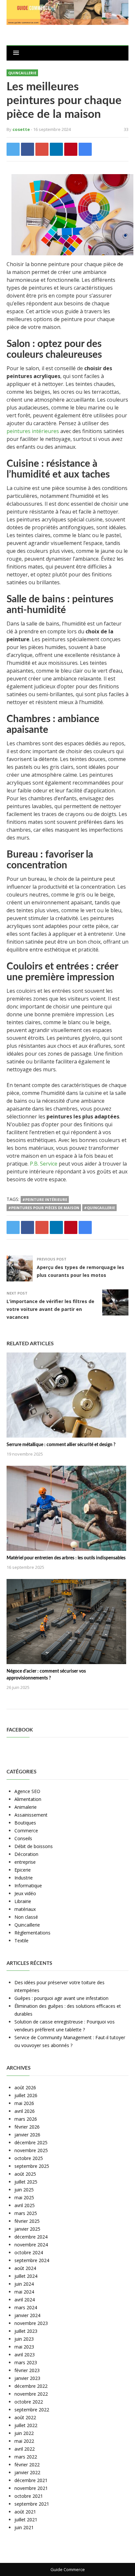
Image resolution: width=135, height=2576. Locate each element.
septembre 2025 (32, 2166)
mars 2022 (26, 2457)
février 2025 (27, 2221)
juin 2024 (24, 2284)
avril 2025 (25, 2205)
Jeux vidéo (25, 1893)
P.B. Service (44, 1164)
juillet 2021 (26, 2520)
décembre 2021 (31, 2480)
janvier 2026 (27, 2135)
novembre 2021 (31, 2488)
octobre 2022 (29, 2402)
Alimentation (28, 1799)
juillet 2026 (26, 2095)
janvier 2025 (27, 2229)
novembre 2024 (31, 2245)
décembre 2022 (31, 2386)
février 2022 (27, 2465)
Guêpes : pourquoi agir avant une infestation (61, 1998)
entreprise (25, 1862)
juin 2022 (24, 2433)
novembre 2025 (31, 2150)
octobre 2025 (29, 2158)
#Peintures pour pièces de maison (44, 1208)
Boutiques (25, 1823)
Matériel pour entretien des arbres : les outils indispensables (66, 1558)
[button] (16, 53)
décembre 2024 (31, 2237)
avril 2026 (25, 2111)
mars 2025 (26, 2213)
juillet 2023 (26, 2331)
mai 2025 (24, 2197)
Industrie (24, 1878)
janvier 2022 (27, 2472)
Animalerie (26, 1807)
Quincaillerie (22, 73)
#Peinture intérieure (45, 1199)
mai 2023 (24, 2347)
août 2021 (25, 2512)
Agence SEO (27, 1791)
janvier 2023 (27, 2378)
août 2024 (25, 2268)
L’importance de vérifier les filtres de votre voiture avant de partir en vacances (50, 1309)
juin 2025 (24, 2190)
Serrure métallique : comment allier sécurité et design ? (61, 1445)
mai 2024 (24, 2292)
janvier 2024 (27, 2315)
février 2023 (27, 2370)
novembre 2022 (31, 2394)
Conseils (23, 1838)
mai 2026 (24, 2103)
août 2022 (25, 2417)
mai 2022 (24, 2441)
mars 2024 (26, 2307)
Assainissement (31, 1815)
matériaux (25, 1909)
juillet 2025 (26, 2182)
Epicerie (23, 1870)
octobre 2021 (29, 2496)
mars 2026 (26, 2119)
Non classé (26, 1917)
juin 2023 (24, 2339)
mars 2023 (26, 2362)
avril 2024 (25, 2300)
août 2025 (25, 2174)
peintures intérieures (33, 431)
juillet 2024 (26, 2276)
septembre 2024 (32, 2260)
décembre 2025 (31, 2142)
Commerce (26, 1831)
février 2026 (27, 2127)
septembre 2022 (32, 2410)
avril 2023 (25, 2355)
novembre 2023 (31, 2323)
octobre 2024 (29, 2252)
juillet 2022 (26, 2425)
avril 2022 (25, 2449)
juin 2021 (24, 2527)
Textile (21, 1941)
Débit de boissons (34, 1846)
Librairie (23, 1901)
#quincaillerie (99, 1208)
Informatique (28, 1886)
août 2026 (25, 2087)
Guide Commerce (68, 2569)
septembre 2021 (32, 2504)
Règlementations (32, 1933)
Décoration (26, 1854)
